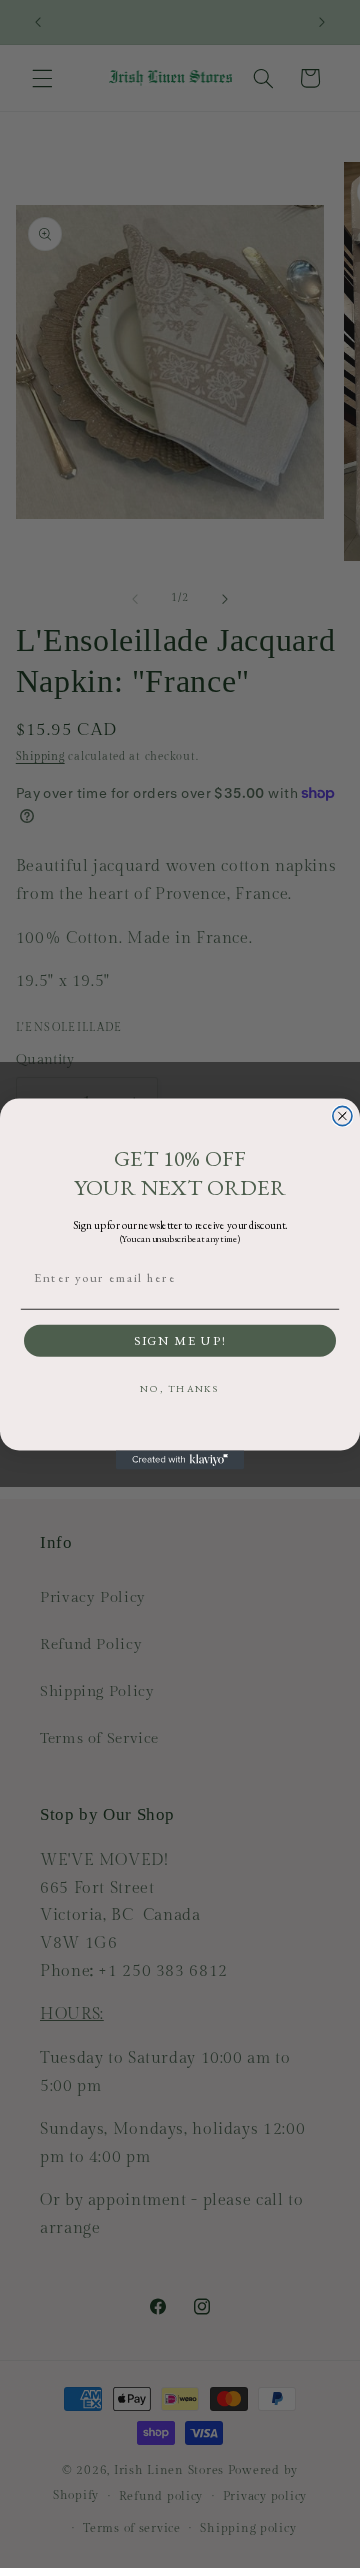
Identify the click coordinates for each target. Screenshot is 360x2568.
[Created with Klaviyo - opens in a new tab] (180, 1459)
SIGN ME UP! (179, 1340)
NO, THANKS (179, 1389)
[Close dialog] (342, 1115)
